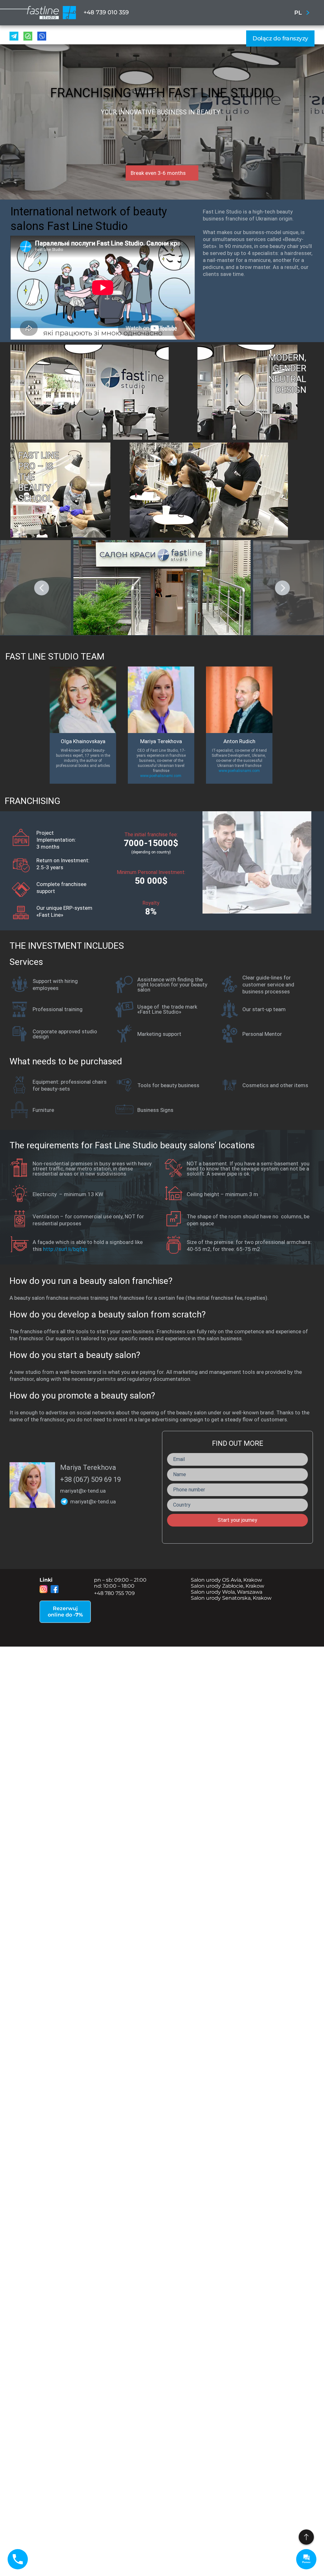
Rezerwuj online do (65, 1612)
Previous (42, 588)
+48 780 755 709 (114, 1593)
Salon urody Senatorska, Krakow (231, 1598)
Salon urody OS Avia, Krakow (226, 1580)
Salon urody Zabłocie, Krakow (227, 1586)
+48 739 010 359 (106, 12)
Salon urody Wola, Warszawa (227, 1592)
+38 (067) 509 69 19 (90, 1479)
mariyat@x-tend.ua (83, 1491)
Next (282, 588)
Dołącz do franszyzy (280, 38)
